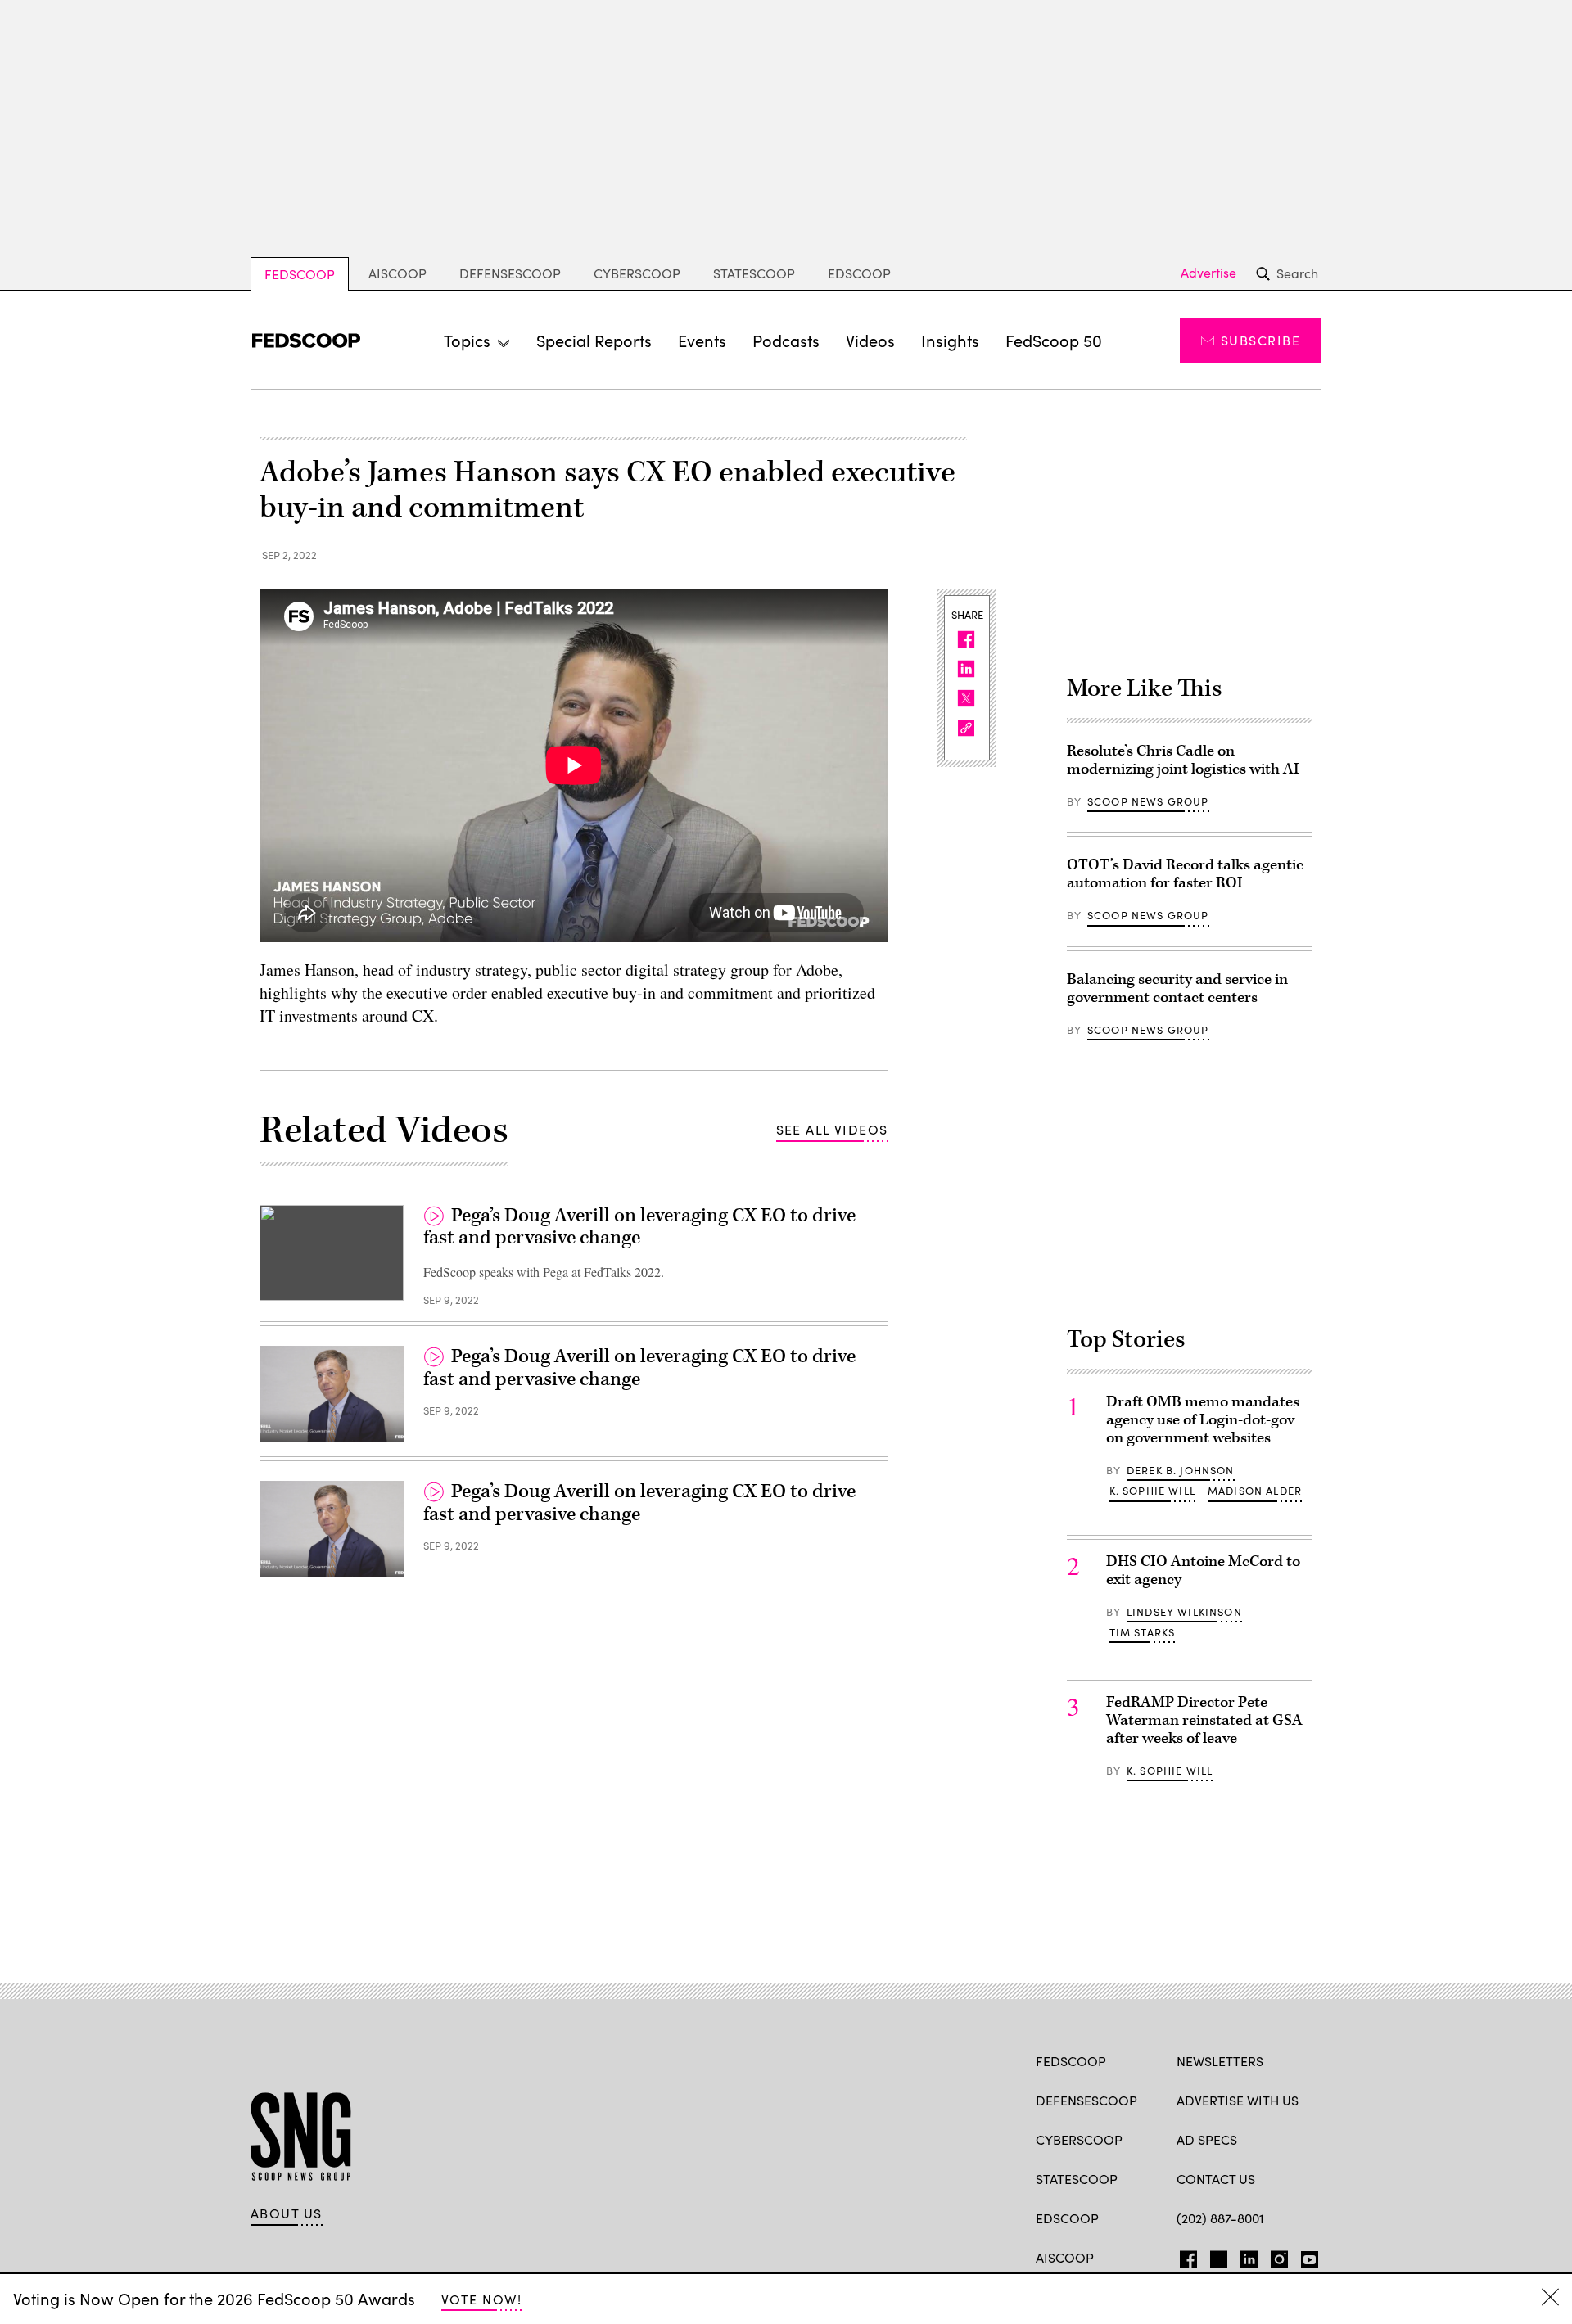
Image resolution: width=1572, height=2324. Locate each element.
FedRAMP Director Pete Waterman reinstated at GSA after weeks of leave (1204, 1720)
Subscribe (1260, 340)
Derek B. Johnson (1181, 1470)
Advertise (1208, 273)
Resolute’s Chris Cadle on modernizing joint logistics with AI (1183, 760)
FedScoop (300, 274)
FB (1184, 2256)
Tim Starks (1143, 1632)
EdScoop (859, 273)
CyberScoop (637, 273)
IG (1274, 2256)
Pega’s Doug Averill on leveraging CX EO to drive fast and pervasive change (639, 1227)
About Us (287, 2213)
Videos (870, 340)
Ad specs (1207, 2139)
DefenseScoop (510, 273)
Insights (950, 340)
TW (1216, 2256)
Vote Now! (481, 2299)
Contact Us (1216, 2179)
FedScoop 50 (1054, 340)
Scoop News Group (1148, 801)
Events (702, 340)
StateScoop (754, 273)
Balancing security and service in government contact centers (1177, 988)
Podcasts (786, 340)
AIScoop (398, 273)
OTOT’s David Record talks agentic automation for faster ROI (1185, 874)
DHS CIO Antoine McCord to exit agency (1203, 1570)
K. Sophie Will (1152, 1491)
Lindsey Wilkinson (1184, 1612)
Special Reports (594, 340)
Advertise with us (1238, 2100)
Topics (467, 340)
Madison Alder (1255, 1491)
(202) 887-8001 (1220, 2218)
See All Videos (832, 1129)
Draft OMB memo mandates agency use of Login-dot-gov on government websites (1203, 1420)
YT (1305, 2256)
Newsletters (1220, 2061)
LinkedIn (1249, 2256)
